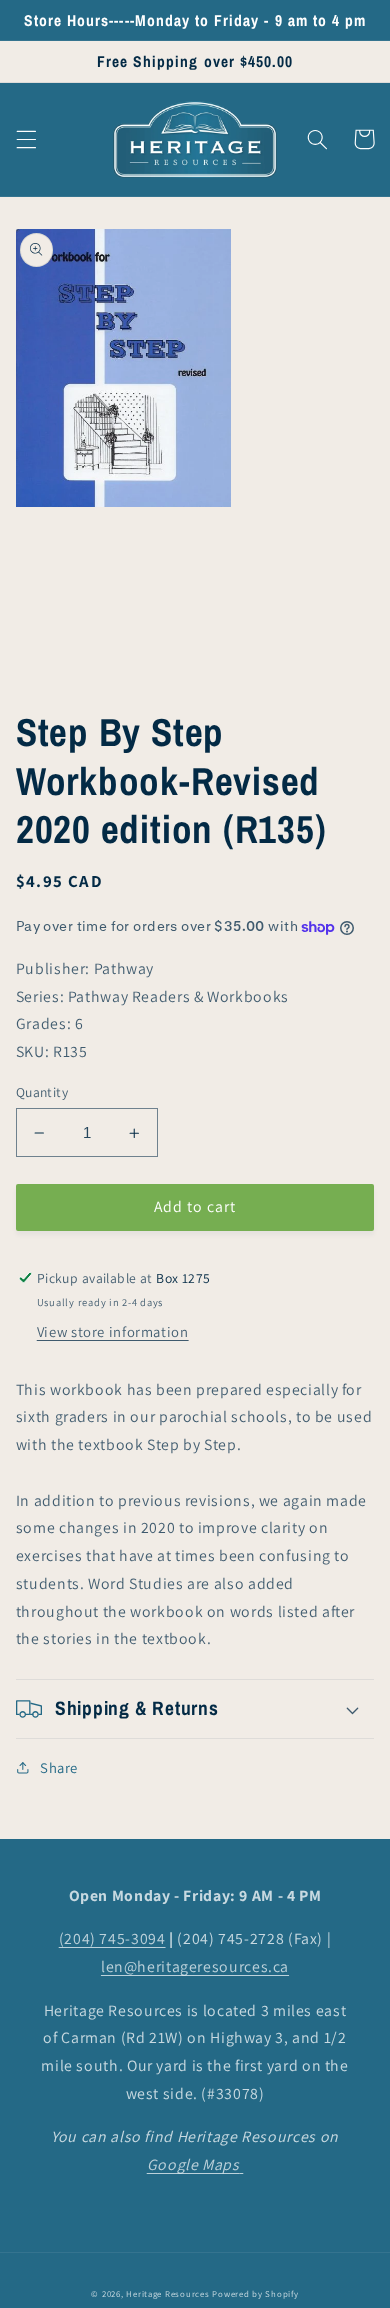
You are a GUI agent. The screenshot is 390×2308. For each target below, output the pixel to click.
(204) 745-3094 (112, 1938)
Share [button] (59, 1767)
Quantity (42, 1092)
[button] (26, 139)
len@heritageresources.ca (195, 1966)
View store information (113, 1331)
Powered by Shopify (255, 2294)
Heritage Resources (169, 2294)
